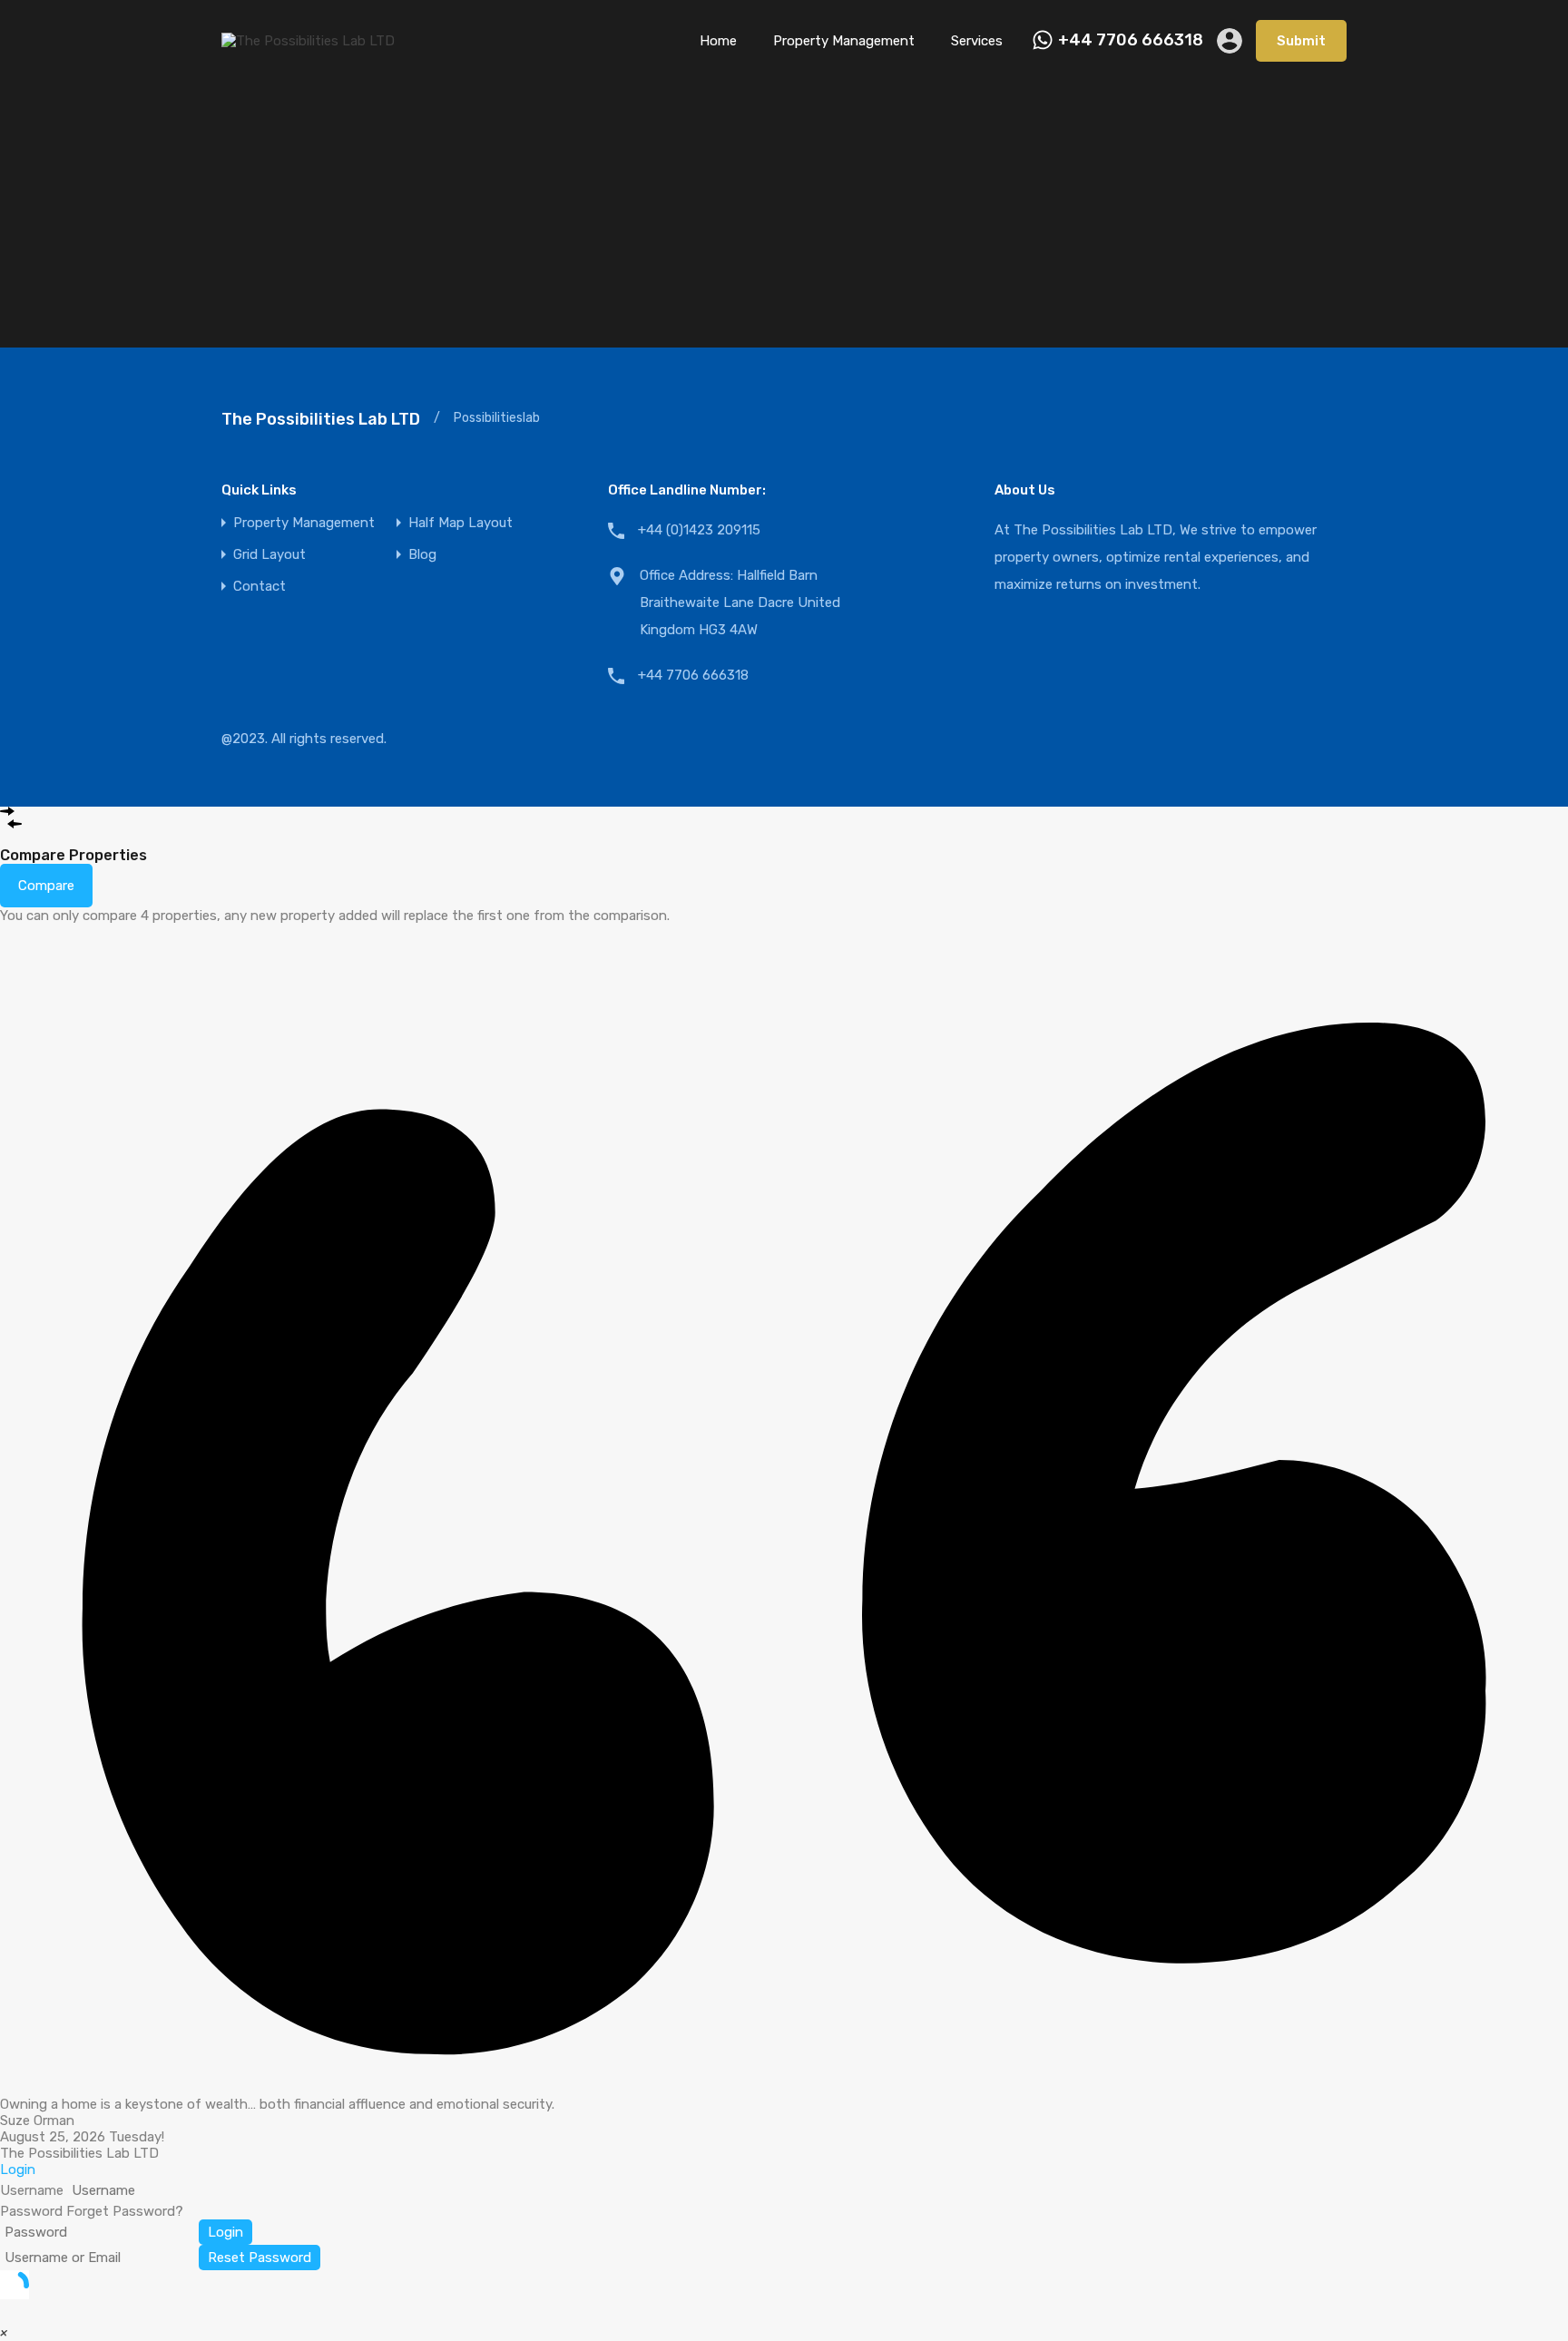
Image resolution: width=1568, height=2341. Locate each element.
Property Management (844, 41)
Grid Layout (269, 555)
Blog (422, 555)
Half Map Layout (461, 523)
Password (31, 2211)
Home (718, 41)
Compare (46, 886)
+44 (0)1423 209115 (699, 530)
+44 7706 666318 (1131, 40)
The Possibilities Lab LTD (321, 419)
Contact (260, 587)
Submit (1301, 41)
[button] (4, 2333)
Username (32, 2190)
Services (977, 41)
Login (225, 2232)
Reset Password (260, 2258)
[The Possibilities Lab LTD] (308, 41)
